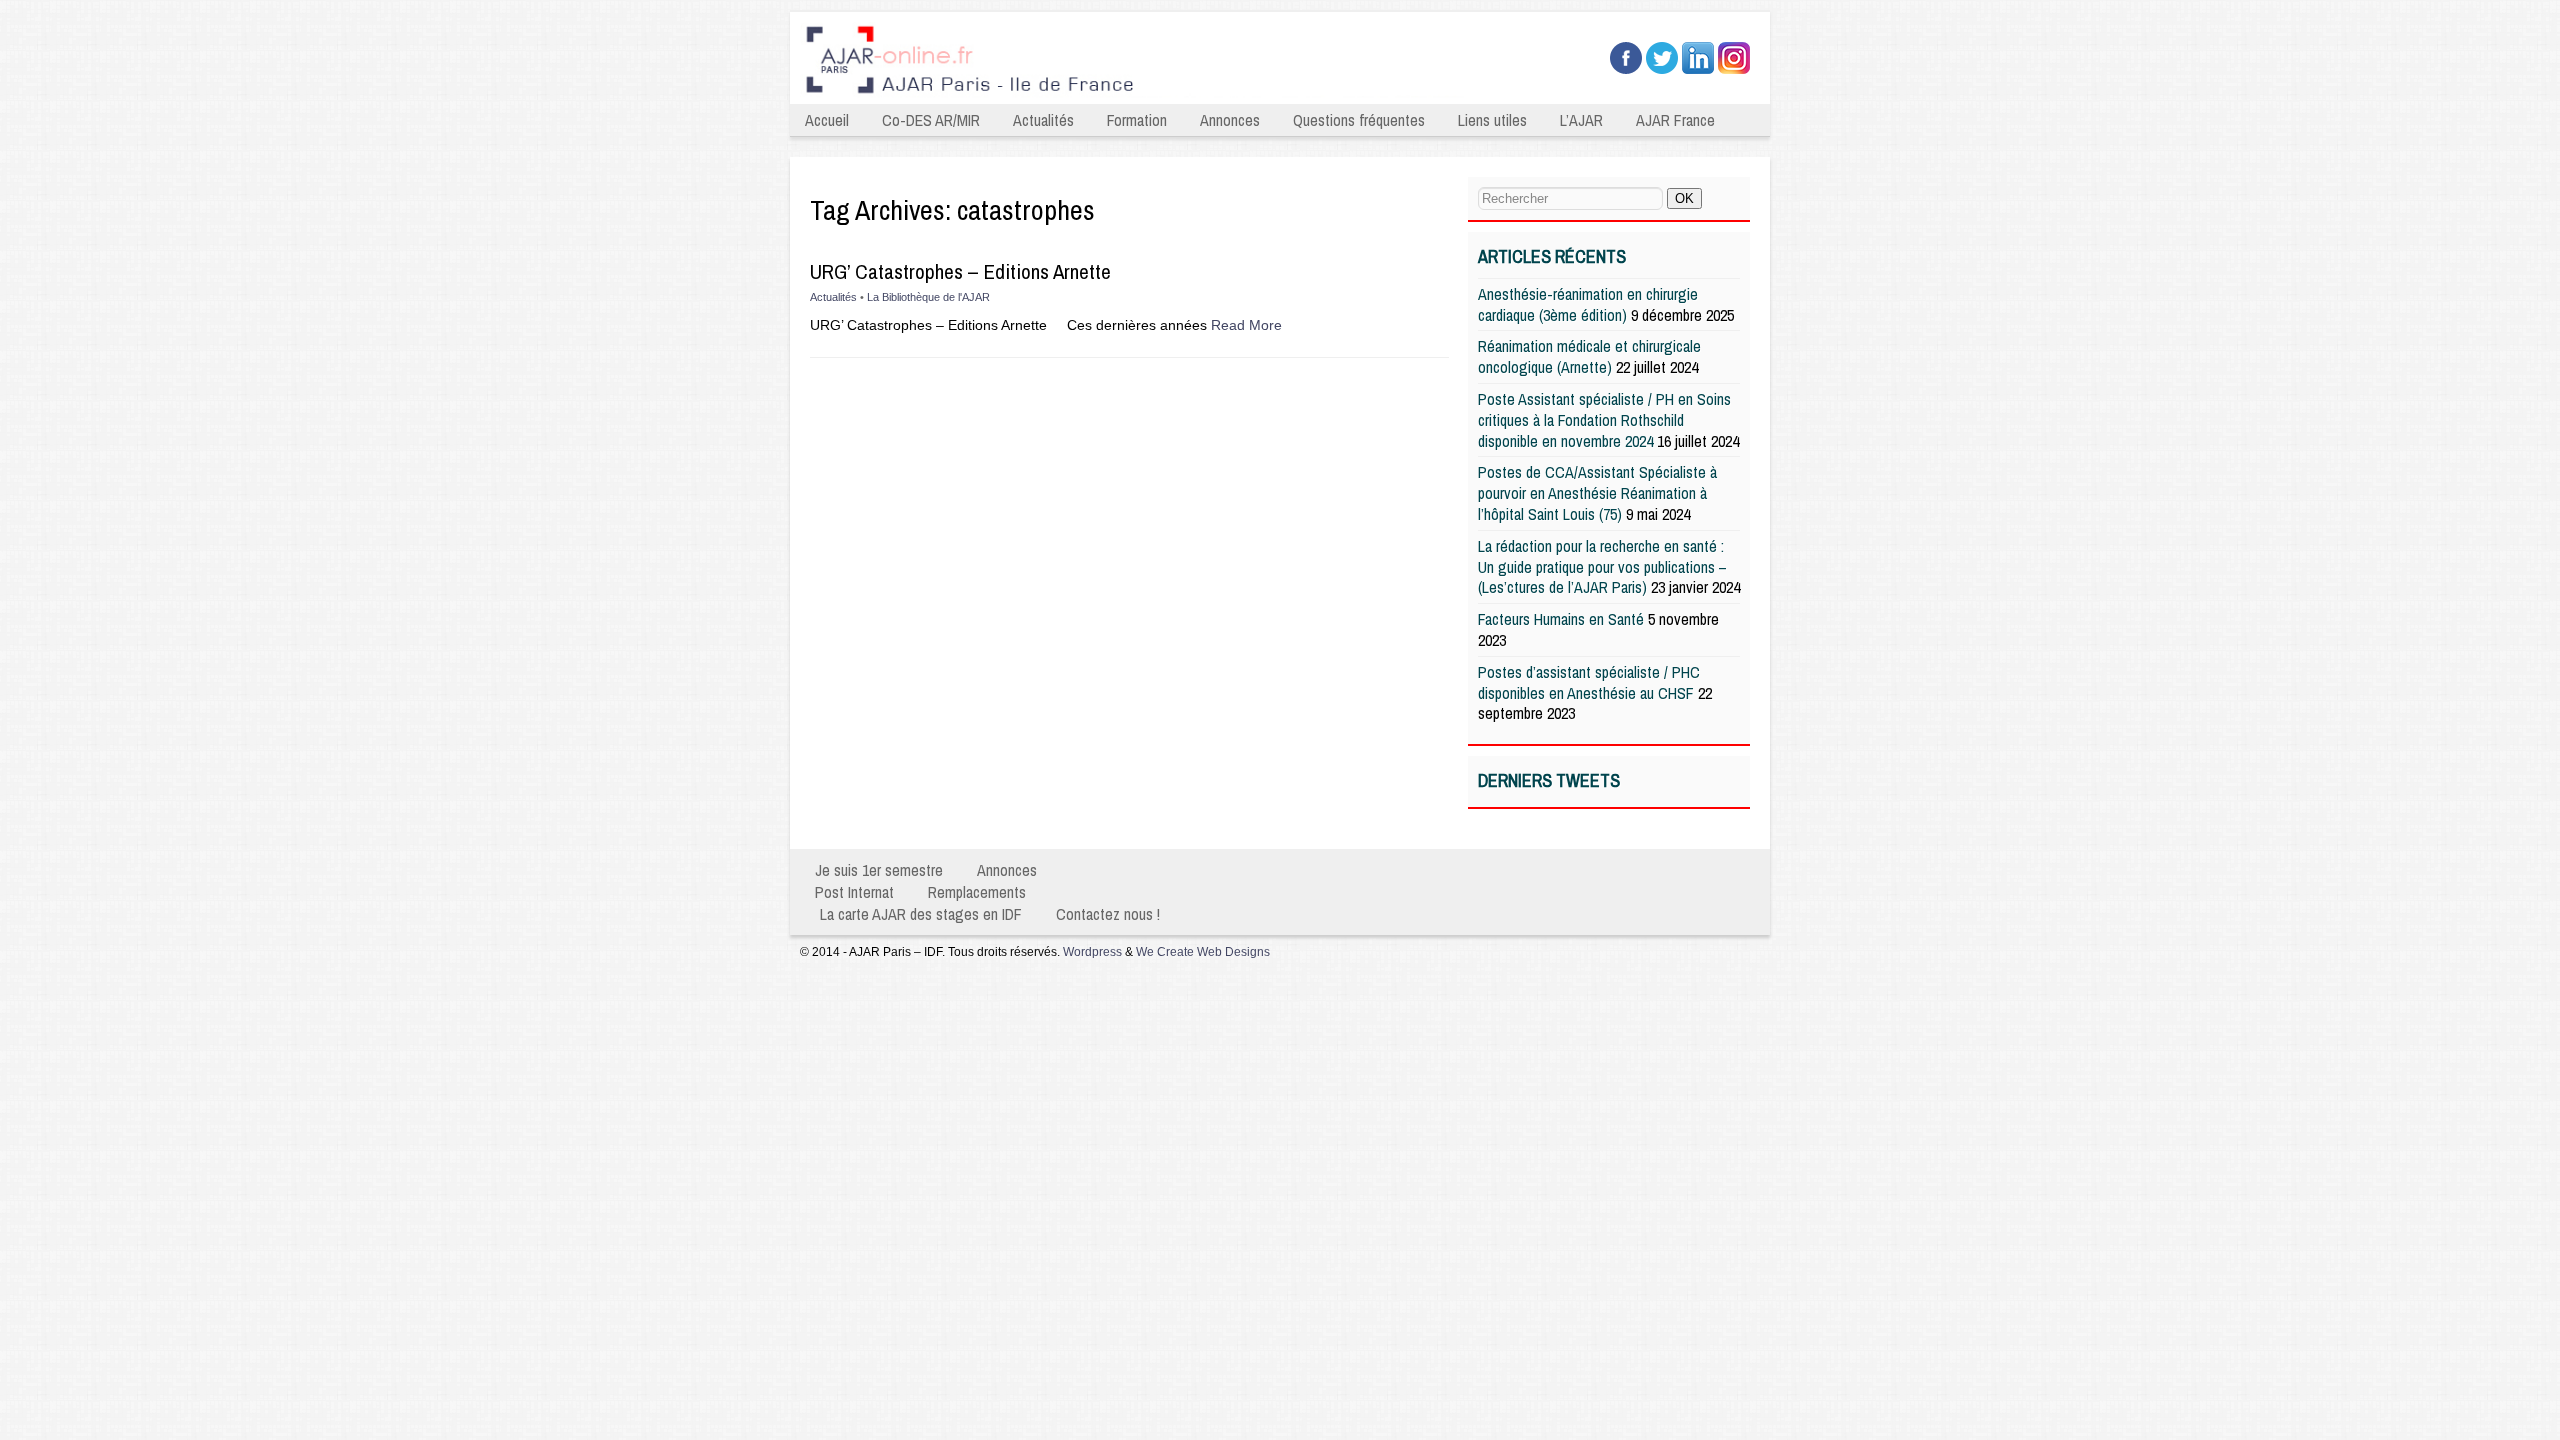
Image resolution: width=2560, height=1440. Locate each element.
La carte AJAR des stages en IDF (921, 914)
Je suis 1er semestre (879, 870)
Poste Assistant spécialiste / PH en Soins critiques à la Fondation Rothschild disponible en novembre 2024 (1604, 420)
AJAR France (1675, 120)
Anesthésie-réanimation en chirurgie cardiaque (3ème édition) (1588, 304)
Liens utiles (1492, 120)
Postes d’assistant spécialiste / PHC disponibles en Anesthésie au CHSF (1589, 682)
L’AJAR (1581, 120)
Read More (1246, 325)
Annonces (1230, 120)
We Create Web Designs (1203, 952)
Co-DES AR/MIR (931, 120)
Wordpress (1092, 952)
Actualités (1043, 120)
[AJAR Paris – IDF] (1138, 96)
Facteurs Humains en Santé (1561, 619)
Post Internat (854, 892)
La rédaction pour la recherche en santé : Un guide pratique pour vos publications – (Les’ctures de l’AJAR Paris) (1602, 567)
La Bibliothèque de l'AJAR (928, 297)
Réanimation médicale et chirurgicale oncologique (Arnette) (1589, 356)
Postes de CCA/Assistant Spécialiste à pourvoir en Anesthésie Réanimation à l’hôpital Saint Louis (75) (1597, 493)
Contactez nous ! (1108, 914)
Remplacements (977, 892)
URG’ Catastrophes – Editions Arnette (960, 271)
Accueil (827, 120)
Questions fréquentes (1359, 120)
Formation (1137, 120)
